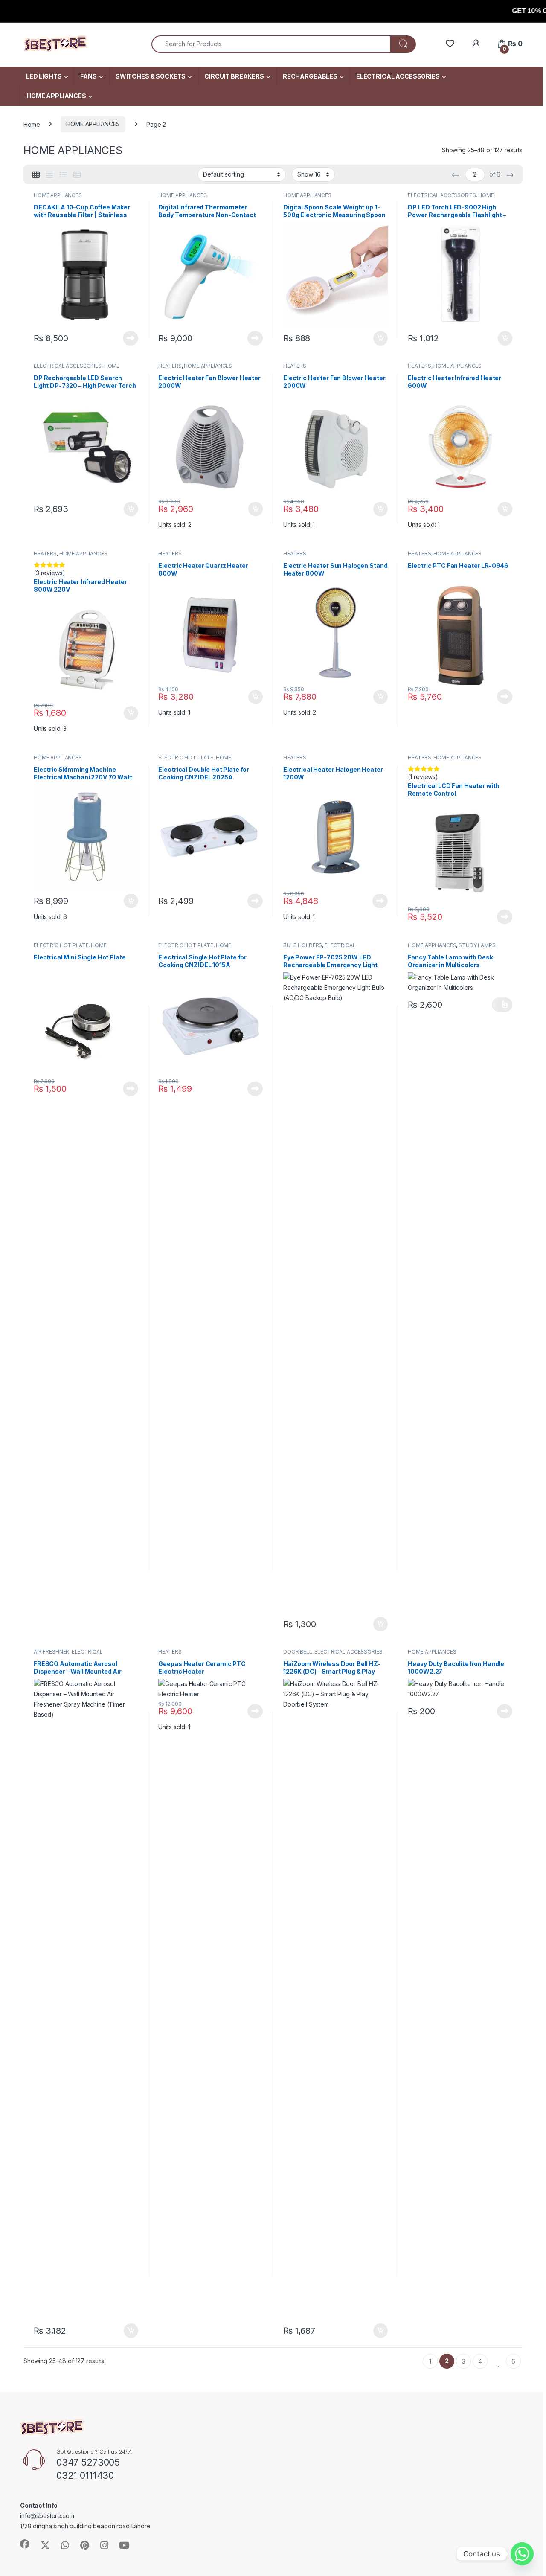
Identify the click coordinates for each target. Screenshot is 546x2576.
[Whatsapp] (522, 2554)
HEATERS (170, 366)
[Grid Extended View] (49, 175)
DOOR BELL (298, 1652)
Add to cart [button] (380, 338)
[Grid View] (36, 175)
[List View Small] (77, 175)
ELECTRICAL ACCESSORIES (398, 76)
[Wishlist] (450, 44)
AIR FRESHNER (51, 1652)
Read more (131, 338)
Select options (502, 1005)
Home (32, 124)
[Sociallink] (25, 2544)
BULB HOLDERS (303, 945)
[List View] (63, 175)
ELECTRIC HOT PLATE (186, 757)
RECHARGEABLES (310, 76)
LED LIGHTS (44, 76)
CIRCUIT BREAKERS (234, 76)
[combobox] (271, 44)
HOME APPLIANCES (56, 96)
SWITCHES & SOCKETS (151, 76)
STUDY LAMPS (477, 945)
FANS (88, 76)
